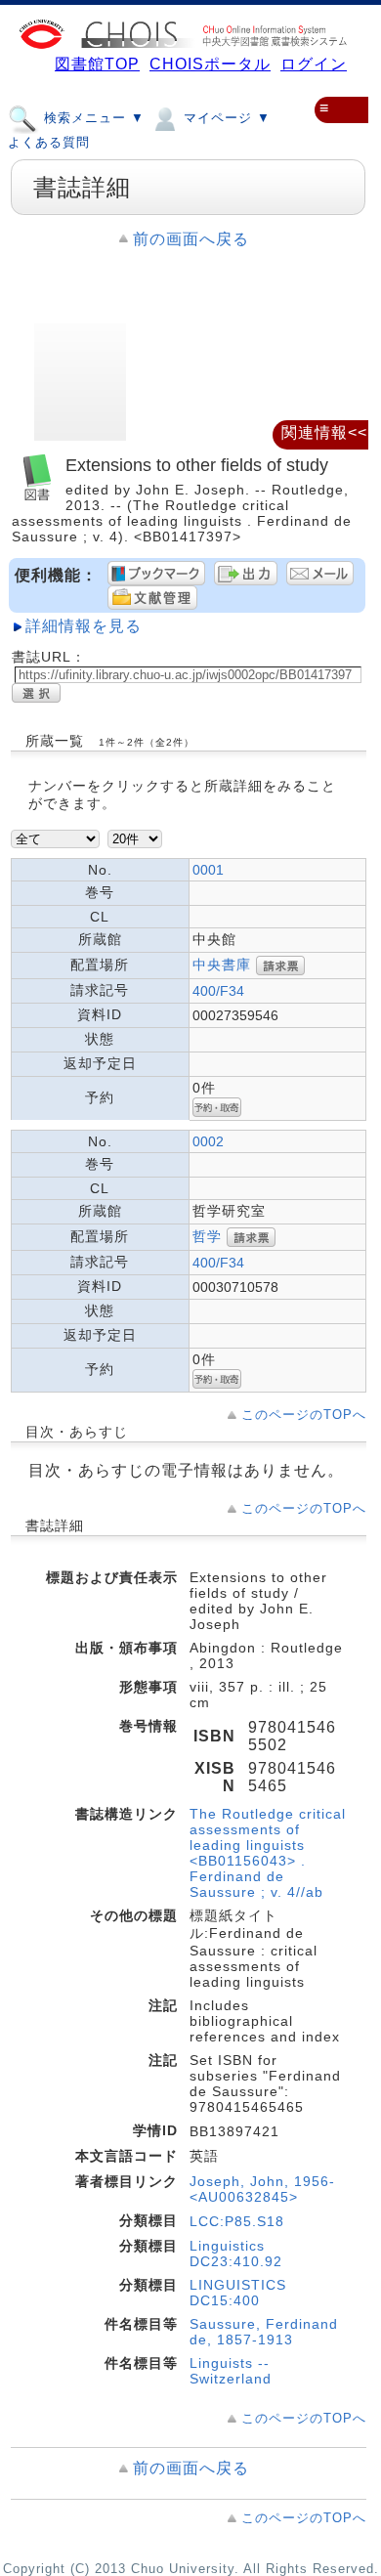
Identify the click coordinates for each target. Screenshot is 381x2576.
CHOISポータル (210, 64)
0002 (208, 1141)
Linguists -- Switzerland (231, 2371)
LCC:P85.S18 (237, 2221)
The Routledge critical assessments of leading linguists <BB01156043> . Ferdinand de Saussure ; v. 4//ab (268, 1853)
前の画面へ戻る (191, 239)
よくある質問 (49, 142)
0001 (208, 870)
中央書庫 (222, 965)
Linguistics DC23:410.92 (236, 2254)
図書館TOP (97, 64)
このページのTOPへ (304, 1415)
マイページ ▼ (225, 118)
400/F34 (218, 991)
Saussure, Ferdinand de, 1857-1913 (264, 2332)
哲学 (207, 1236)
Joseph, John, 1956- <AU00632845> (262, 2189)
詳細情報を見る (84, 626)
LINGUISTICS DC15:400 (238, 2293)
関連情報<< (324, 432)
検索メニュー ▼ (92, 118)
